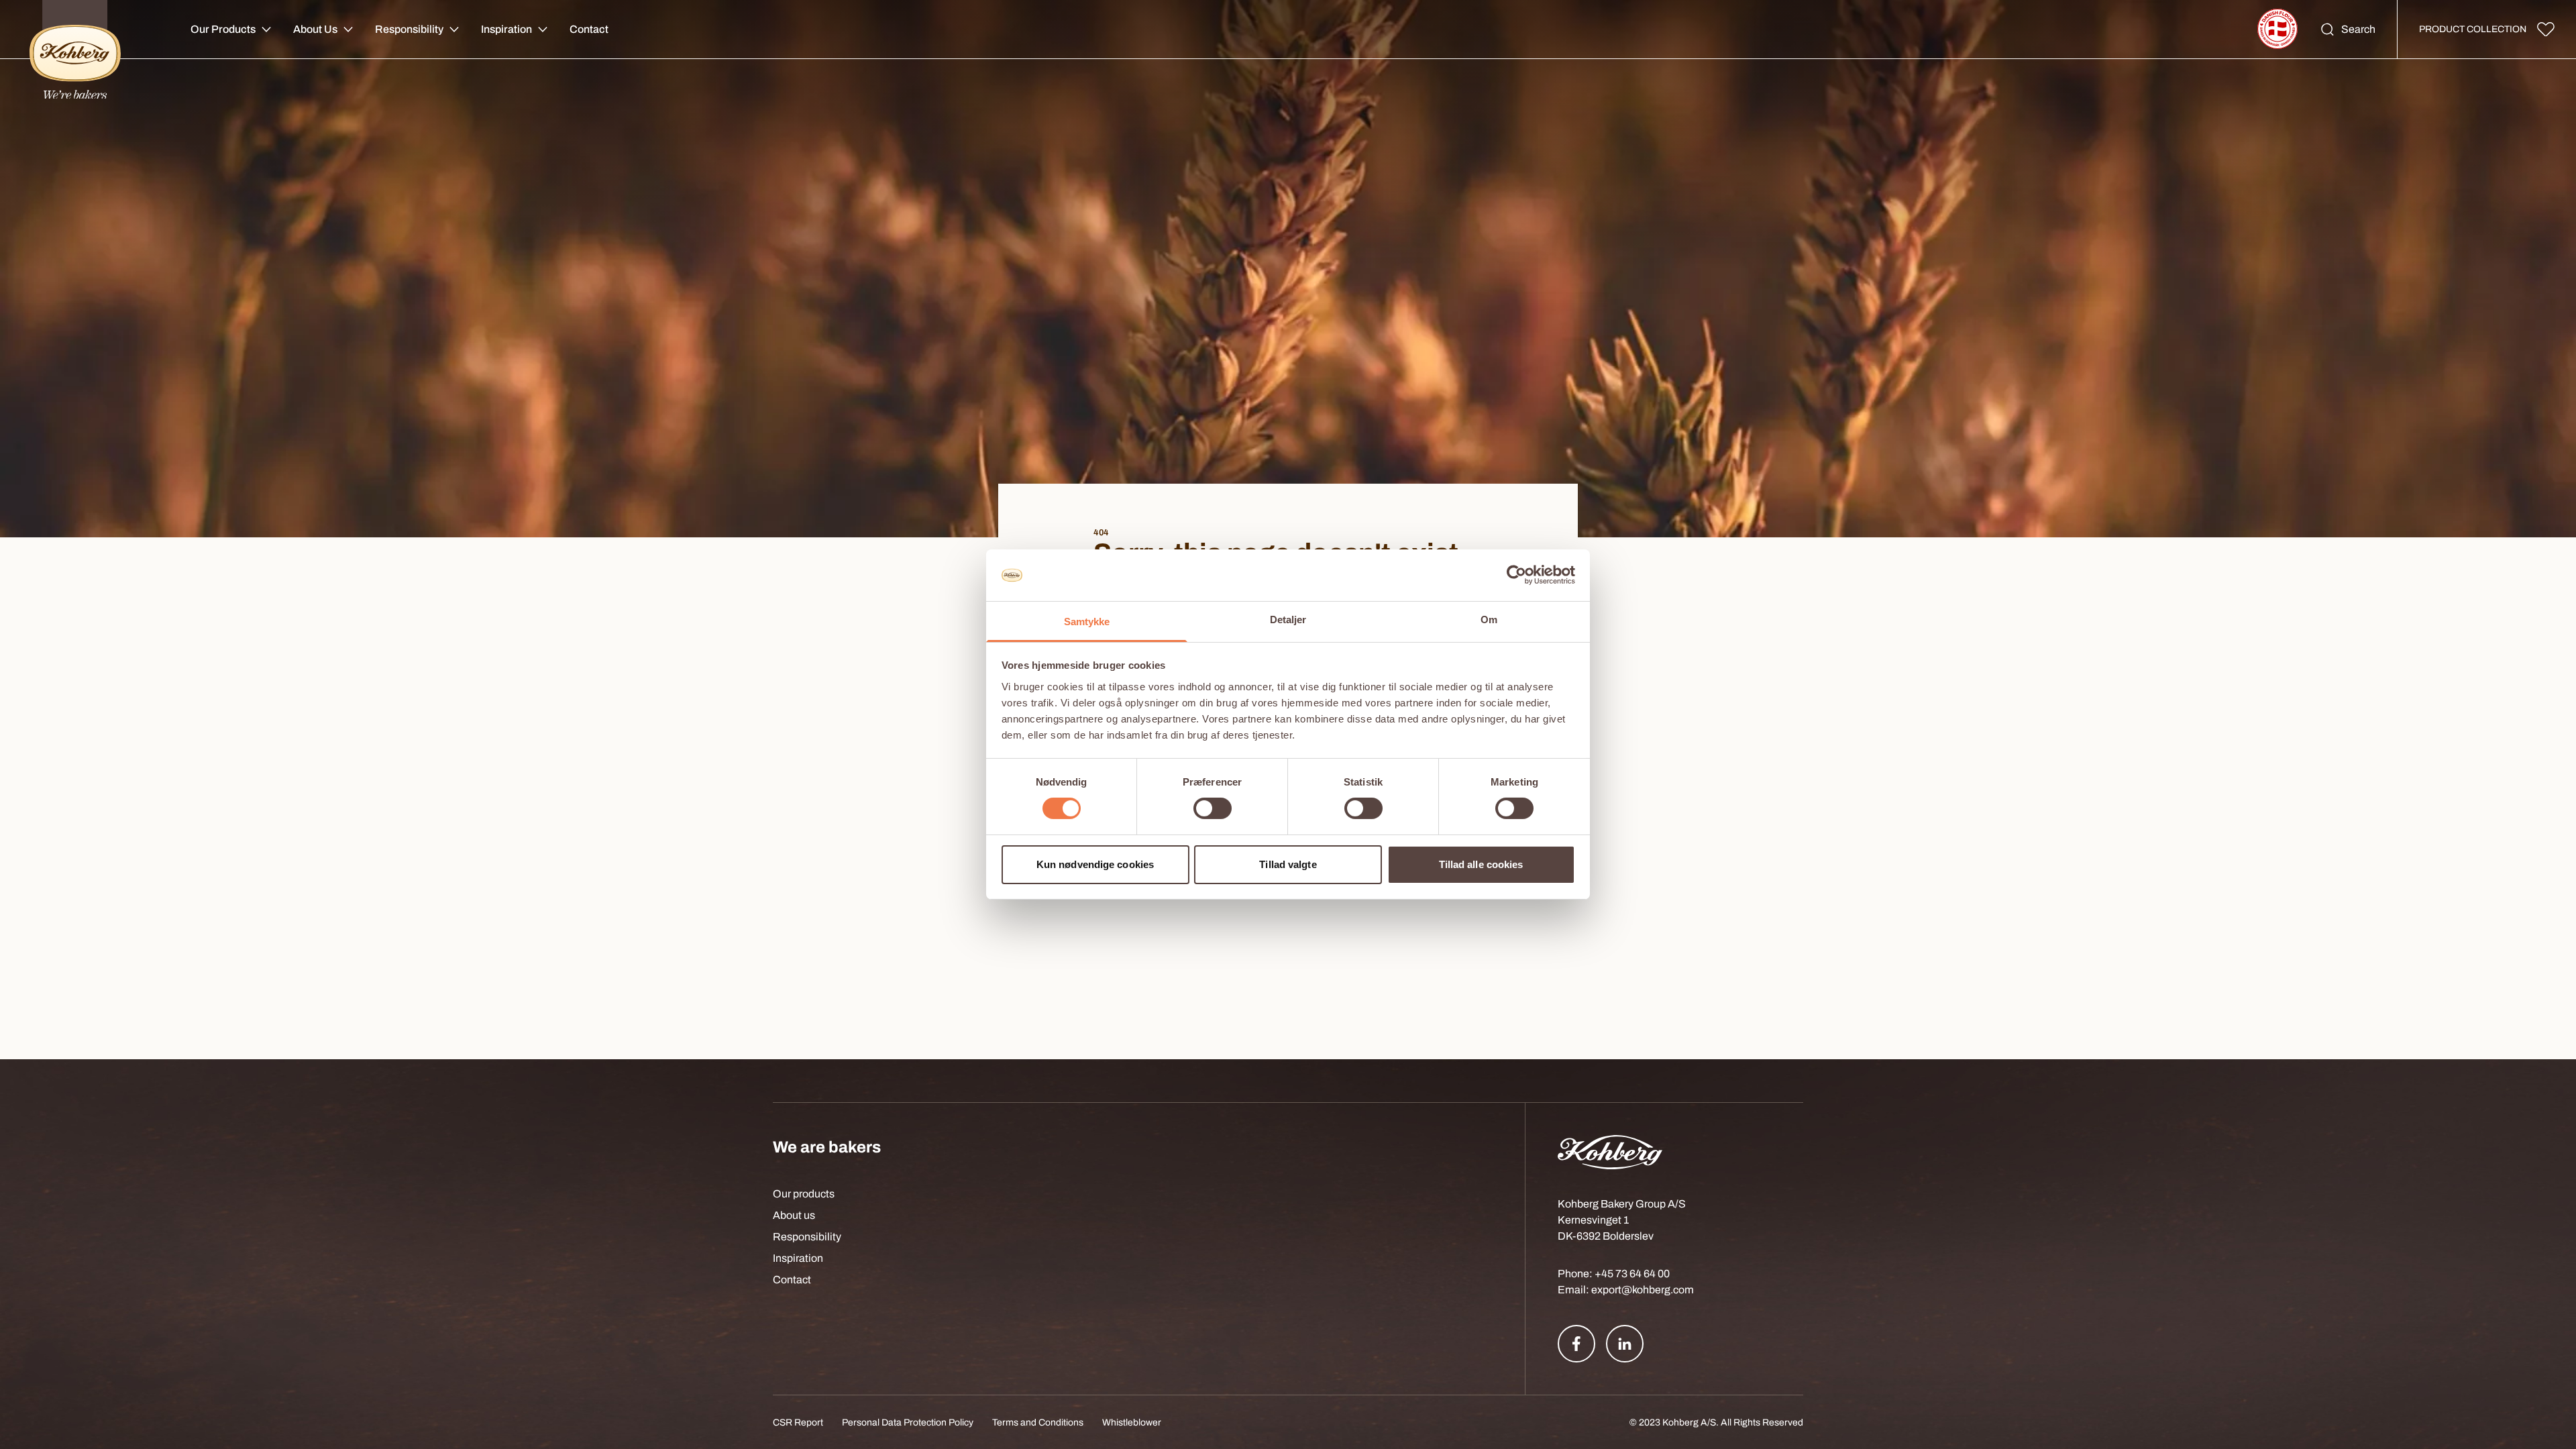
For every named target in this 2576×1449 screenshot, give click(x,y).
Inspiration (506, 29)
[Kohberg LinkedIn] (1625, 1344)
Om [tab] (1489, 620)
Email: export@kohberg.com (1626, 1290)
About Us (315, 29)
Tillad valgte (1288, 864)
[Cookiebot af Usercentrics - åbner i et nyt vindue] (1516, 575)
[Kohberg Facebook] (1576, 1344)
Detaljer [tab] (1288, 620)
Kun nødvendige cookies (1095, 864)
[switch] (1213, 808)
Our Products (223, 29)
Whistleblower (1132, 1423)
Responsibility (409, 29)
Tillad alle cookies (1481, 864)
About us (794, 1215)
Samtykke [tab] (1087, 622)
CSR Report (798, 1423)
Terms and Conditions (1038, 1423)
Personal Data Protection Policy (908, 1423)
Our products (804, 1194)
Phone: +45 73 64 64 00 (1614, 1274)
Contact (589, 29)
